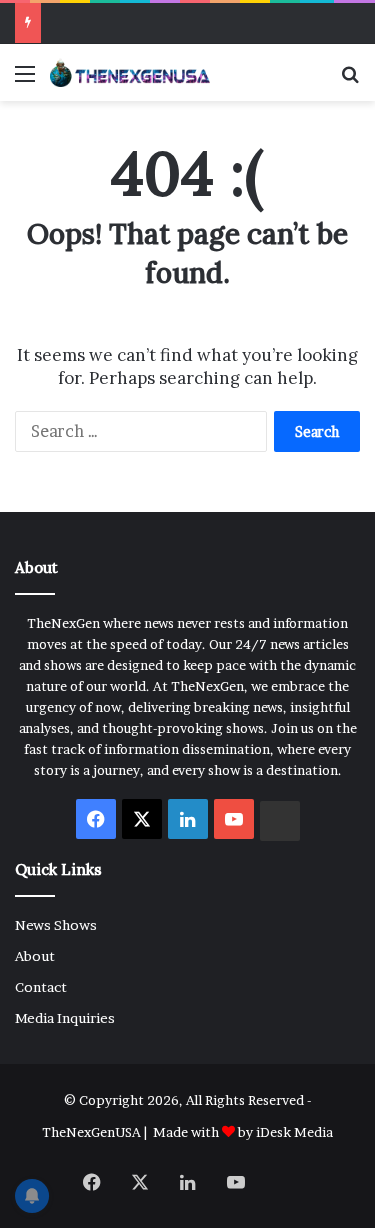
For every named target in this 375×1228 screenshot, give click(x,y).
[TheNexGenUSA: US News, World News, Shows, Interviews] (130, 72)
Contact (41, 987)
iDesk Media (294, 1132)
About (35, 956)
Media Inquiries (65, 1018)
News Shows (56, 925)
